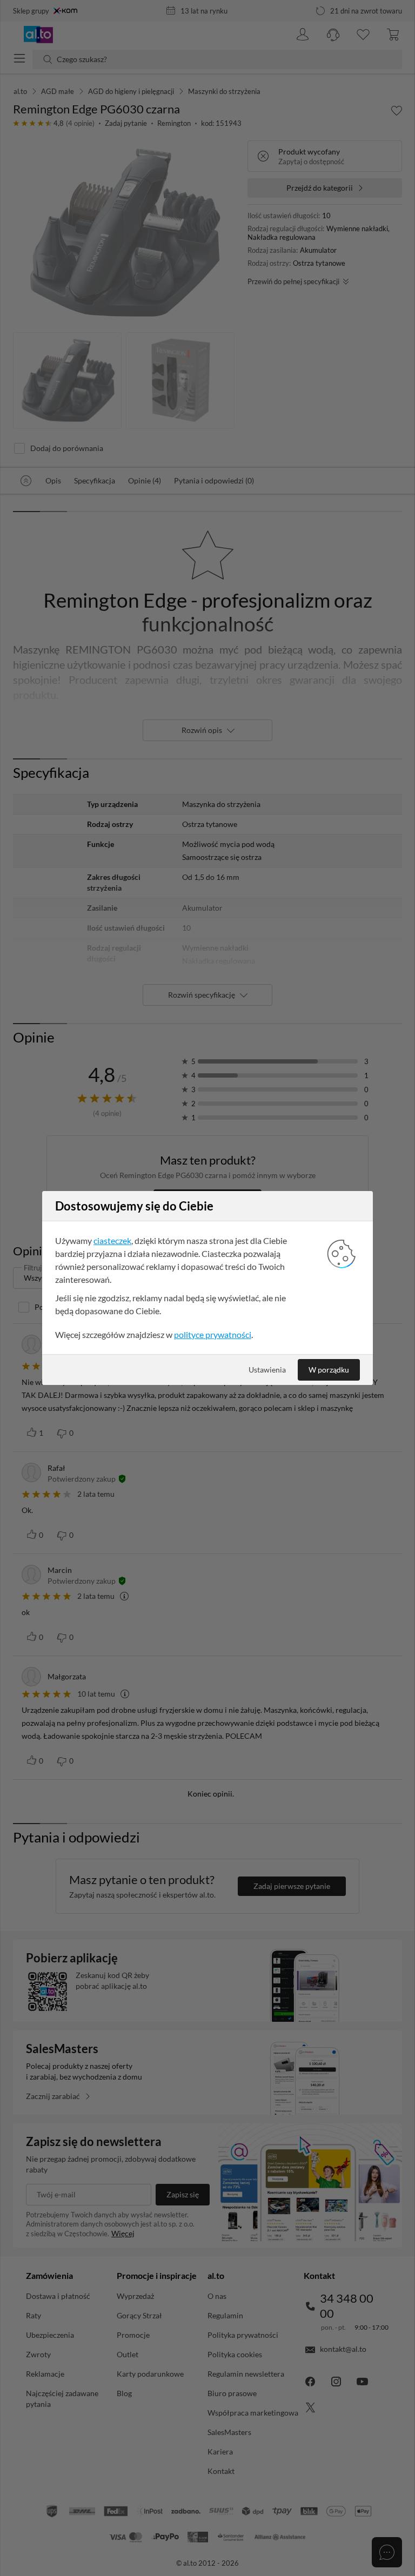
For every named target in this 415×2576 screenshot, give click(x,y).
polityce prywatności (213, 1334)
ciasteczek (112, 1240)
